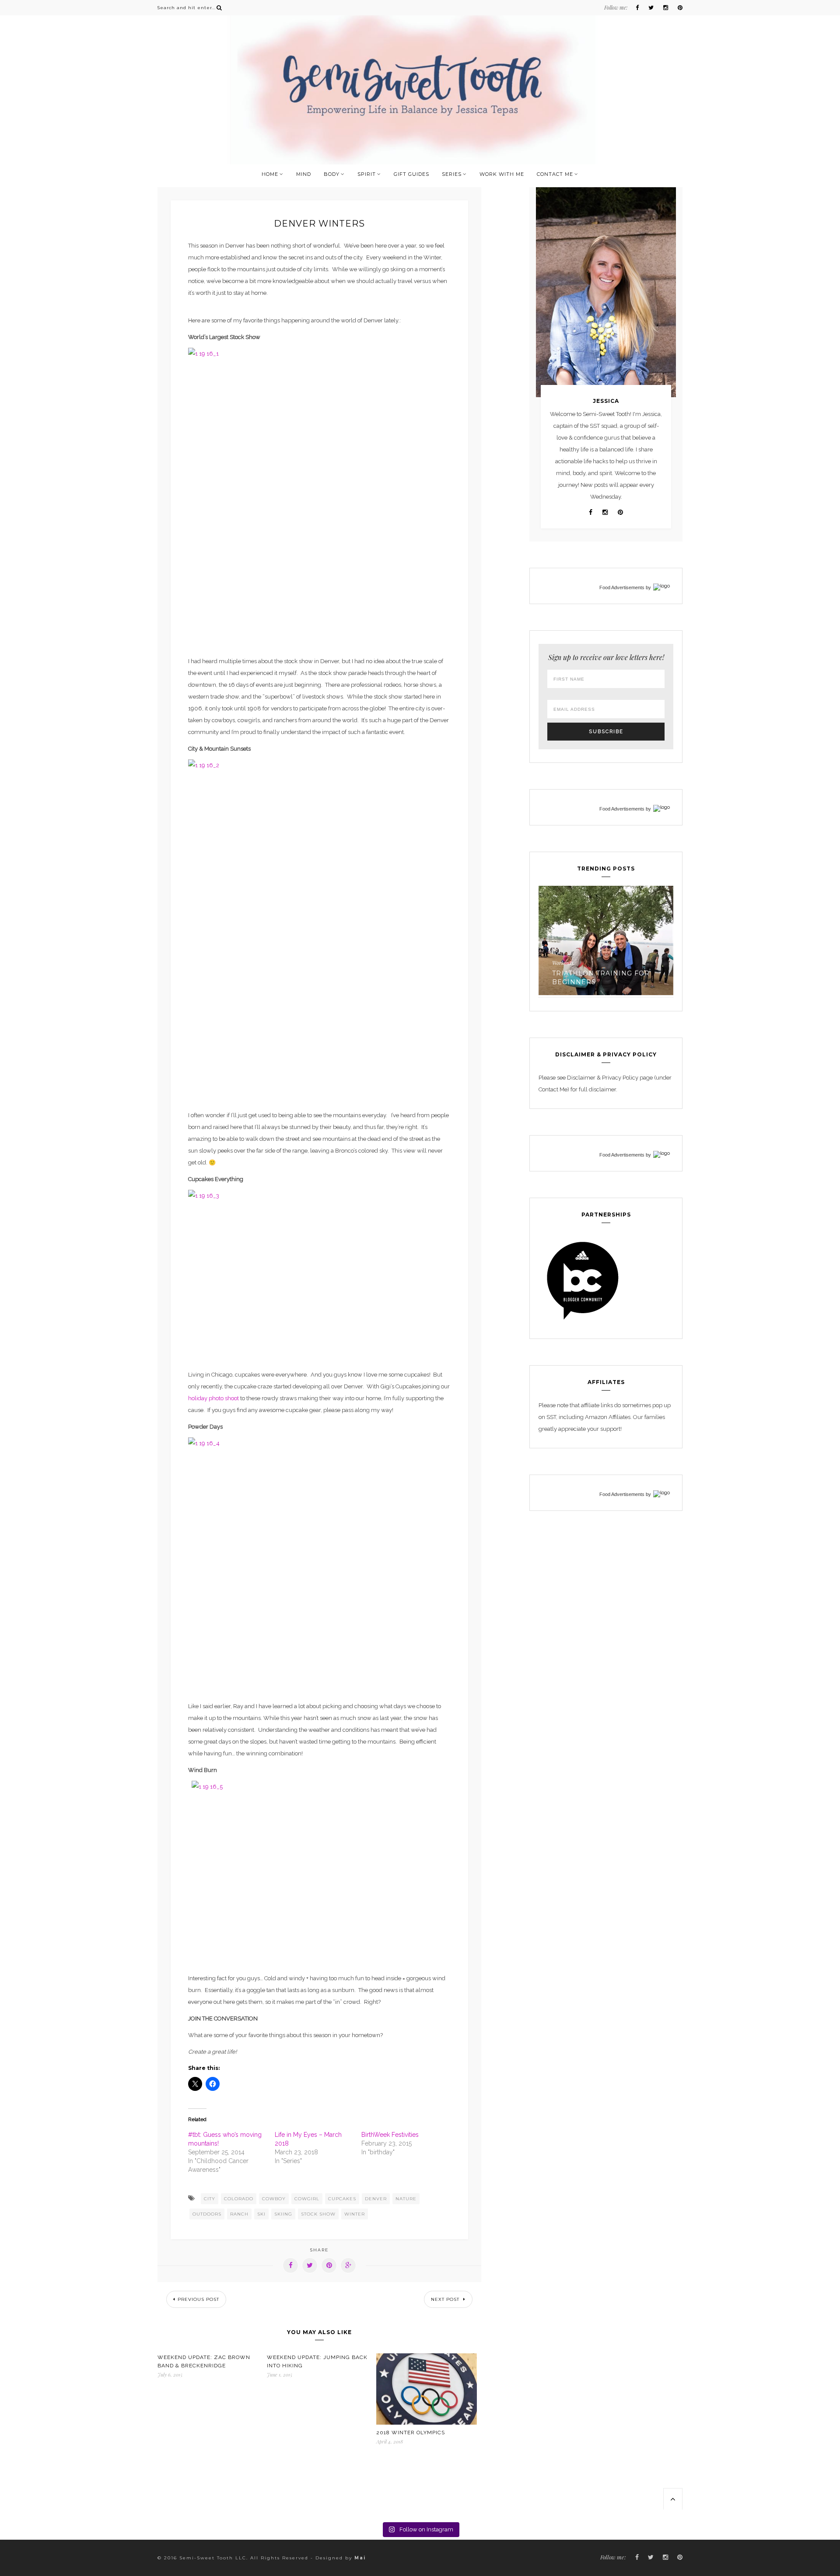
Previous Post (198, 2299)
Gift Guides (411, 174)
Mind (304, 174)
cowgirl (307, 2199)
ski (261, 2214)
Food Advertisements (622, 587)
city (210, 2199)
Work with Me (502, 174)
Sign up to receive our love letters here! (606, 657)
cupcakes (342, 2199)
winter (355, 2214)
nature (406, 2199)
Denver (376, 2199)
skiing (283, 2214)
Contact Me (555, 174)
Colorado (239, 2199)
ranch (239, 2214)
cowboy (274, 2199)
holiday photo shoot (213, 1398)
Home (270, 174)
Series (452, 174)
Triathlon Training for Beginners (601, 978)
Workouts (563, 963)
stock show (318, 2214)
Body (332, 174)
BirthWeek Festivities (390, 2135)
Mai (360, 2558)
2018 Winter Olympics (411, 2433)
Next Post (446, 2299)
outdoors (207, 2214)
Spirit (367, 174)
